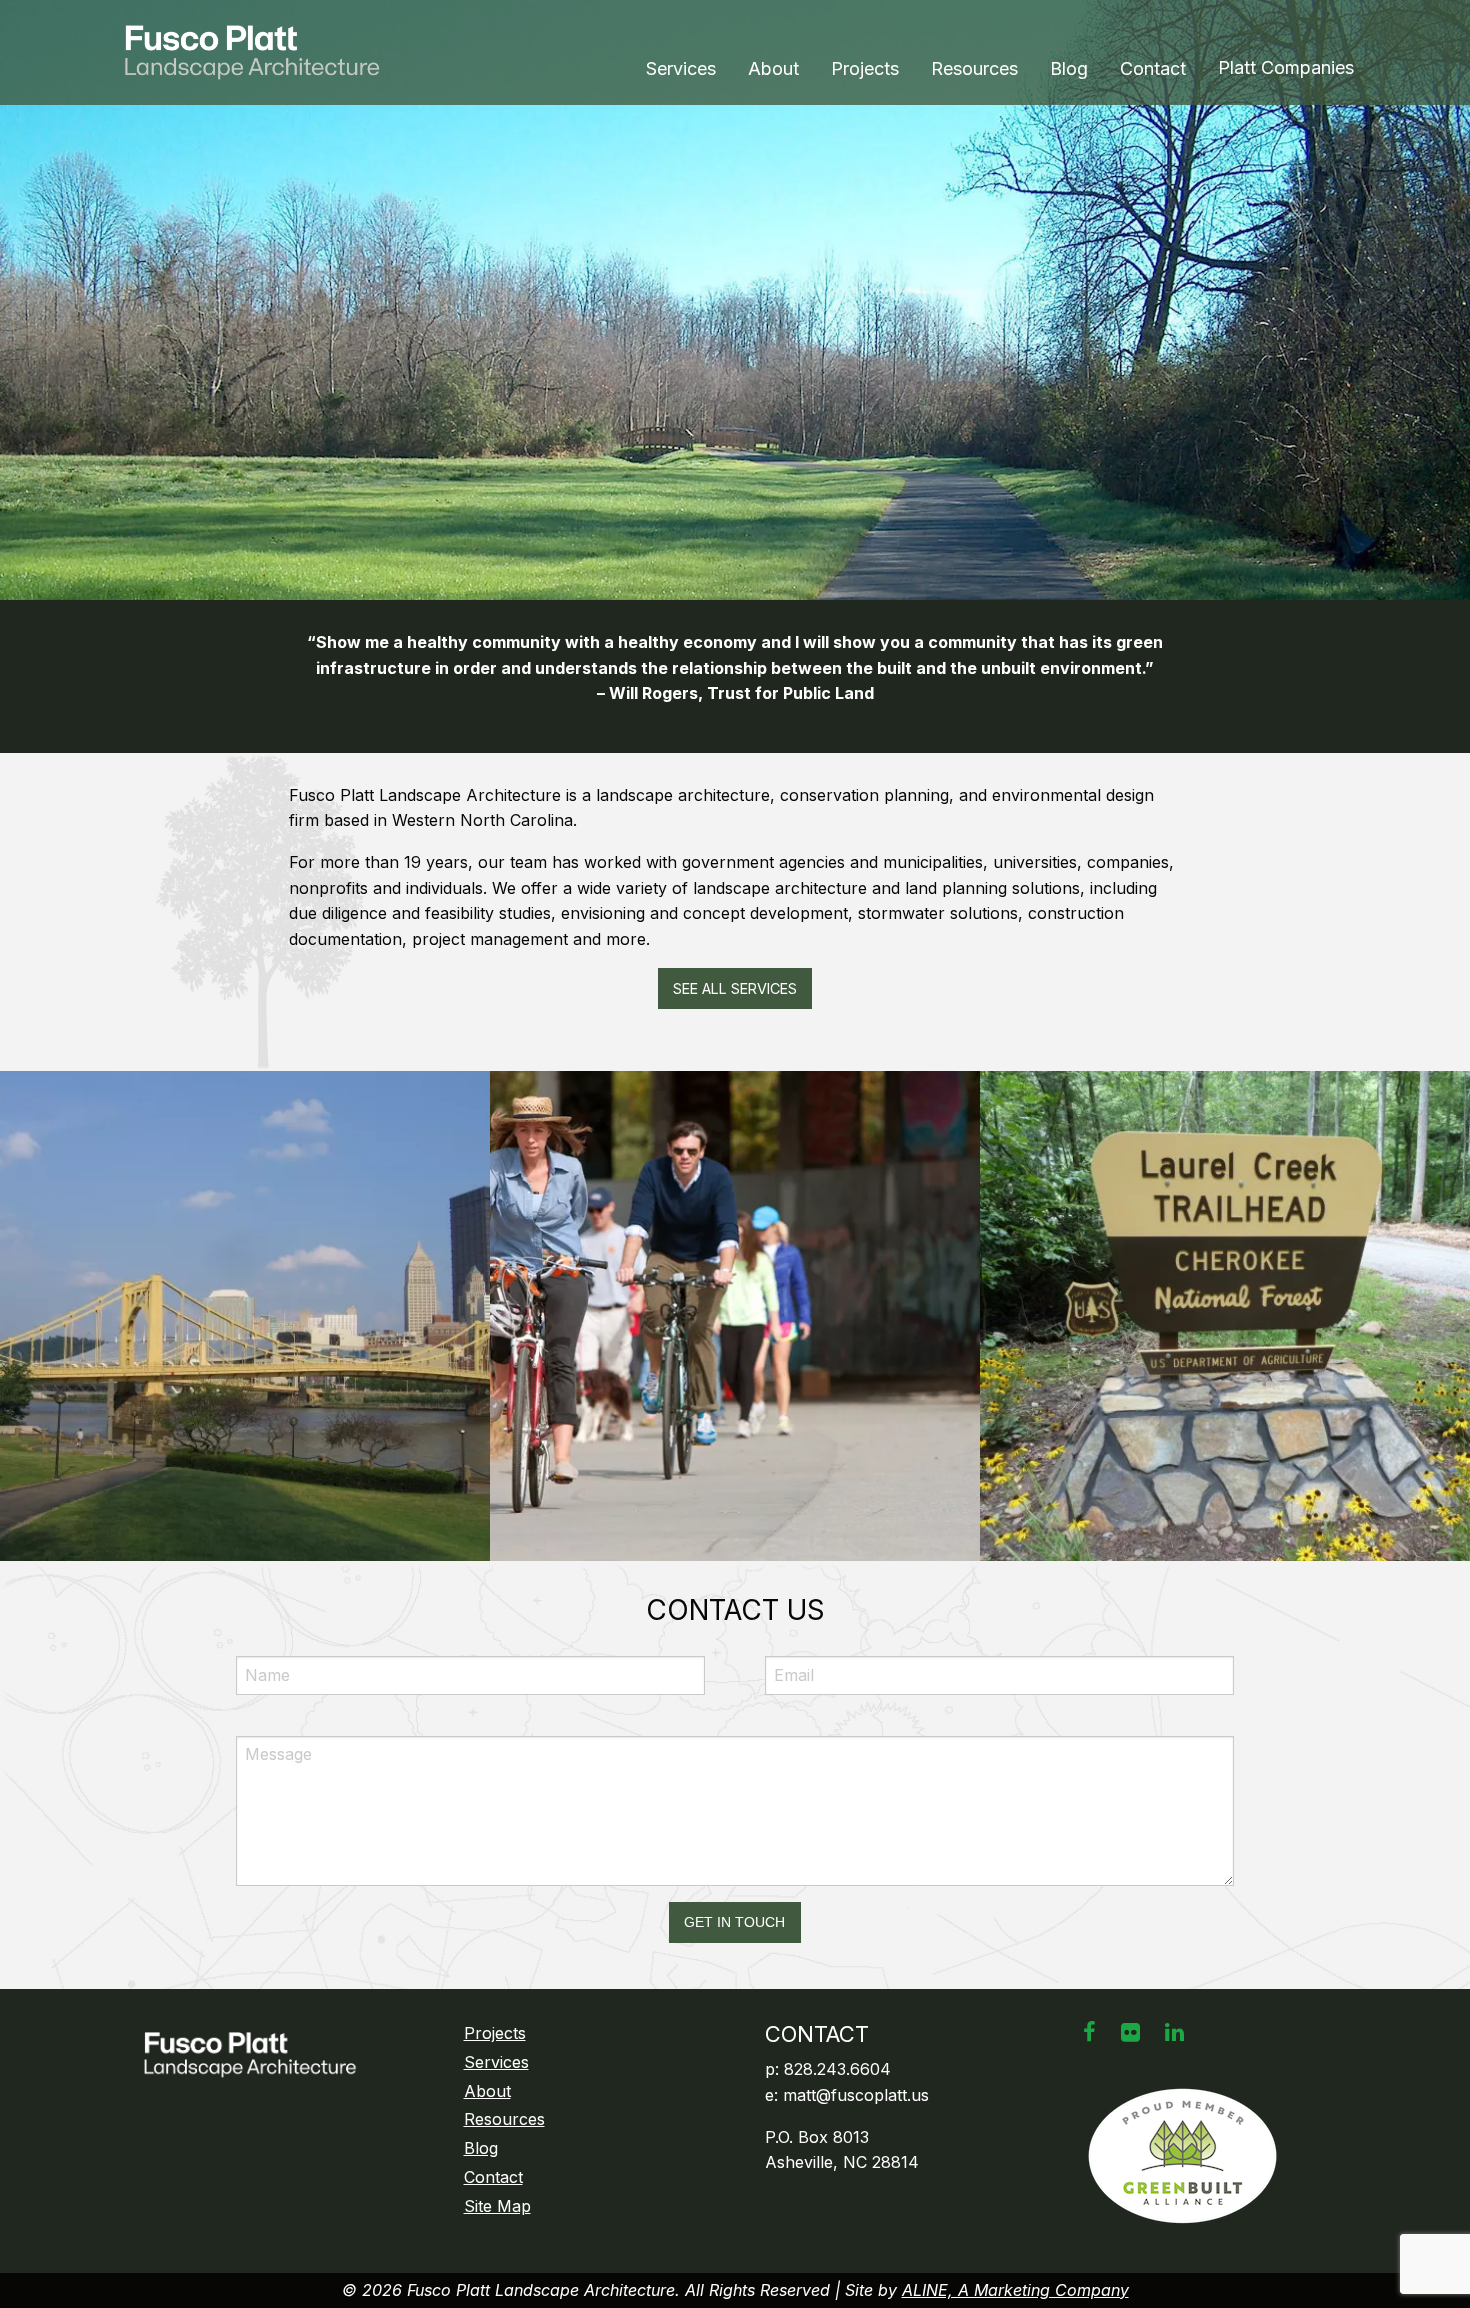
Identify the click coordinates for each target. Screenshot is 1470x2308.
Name (272, 1642)
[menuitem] (681, 69)
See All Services (735, 988)
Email (798, 1642)
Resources (974, 68)
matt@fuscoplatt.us (856, 2095)
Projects (865, 68)
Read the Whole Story (245, 1401)
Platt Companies (1286, 67)
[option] (735, 300)
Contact (1153, 68)
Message (266, 1723)
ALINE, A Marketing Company (1015, 2290)
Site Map (497, 2206)
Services (681, 68)
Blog (1069, 68)
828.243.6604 (837, 2069)
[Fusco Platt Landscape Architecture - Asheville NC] (260, 52)
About (773, 68)
